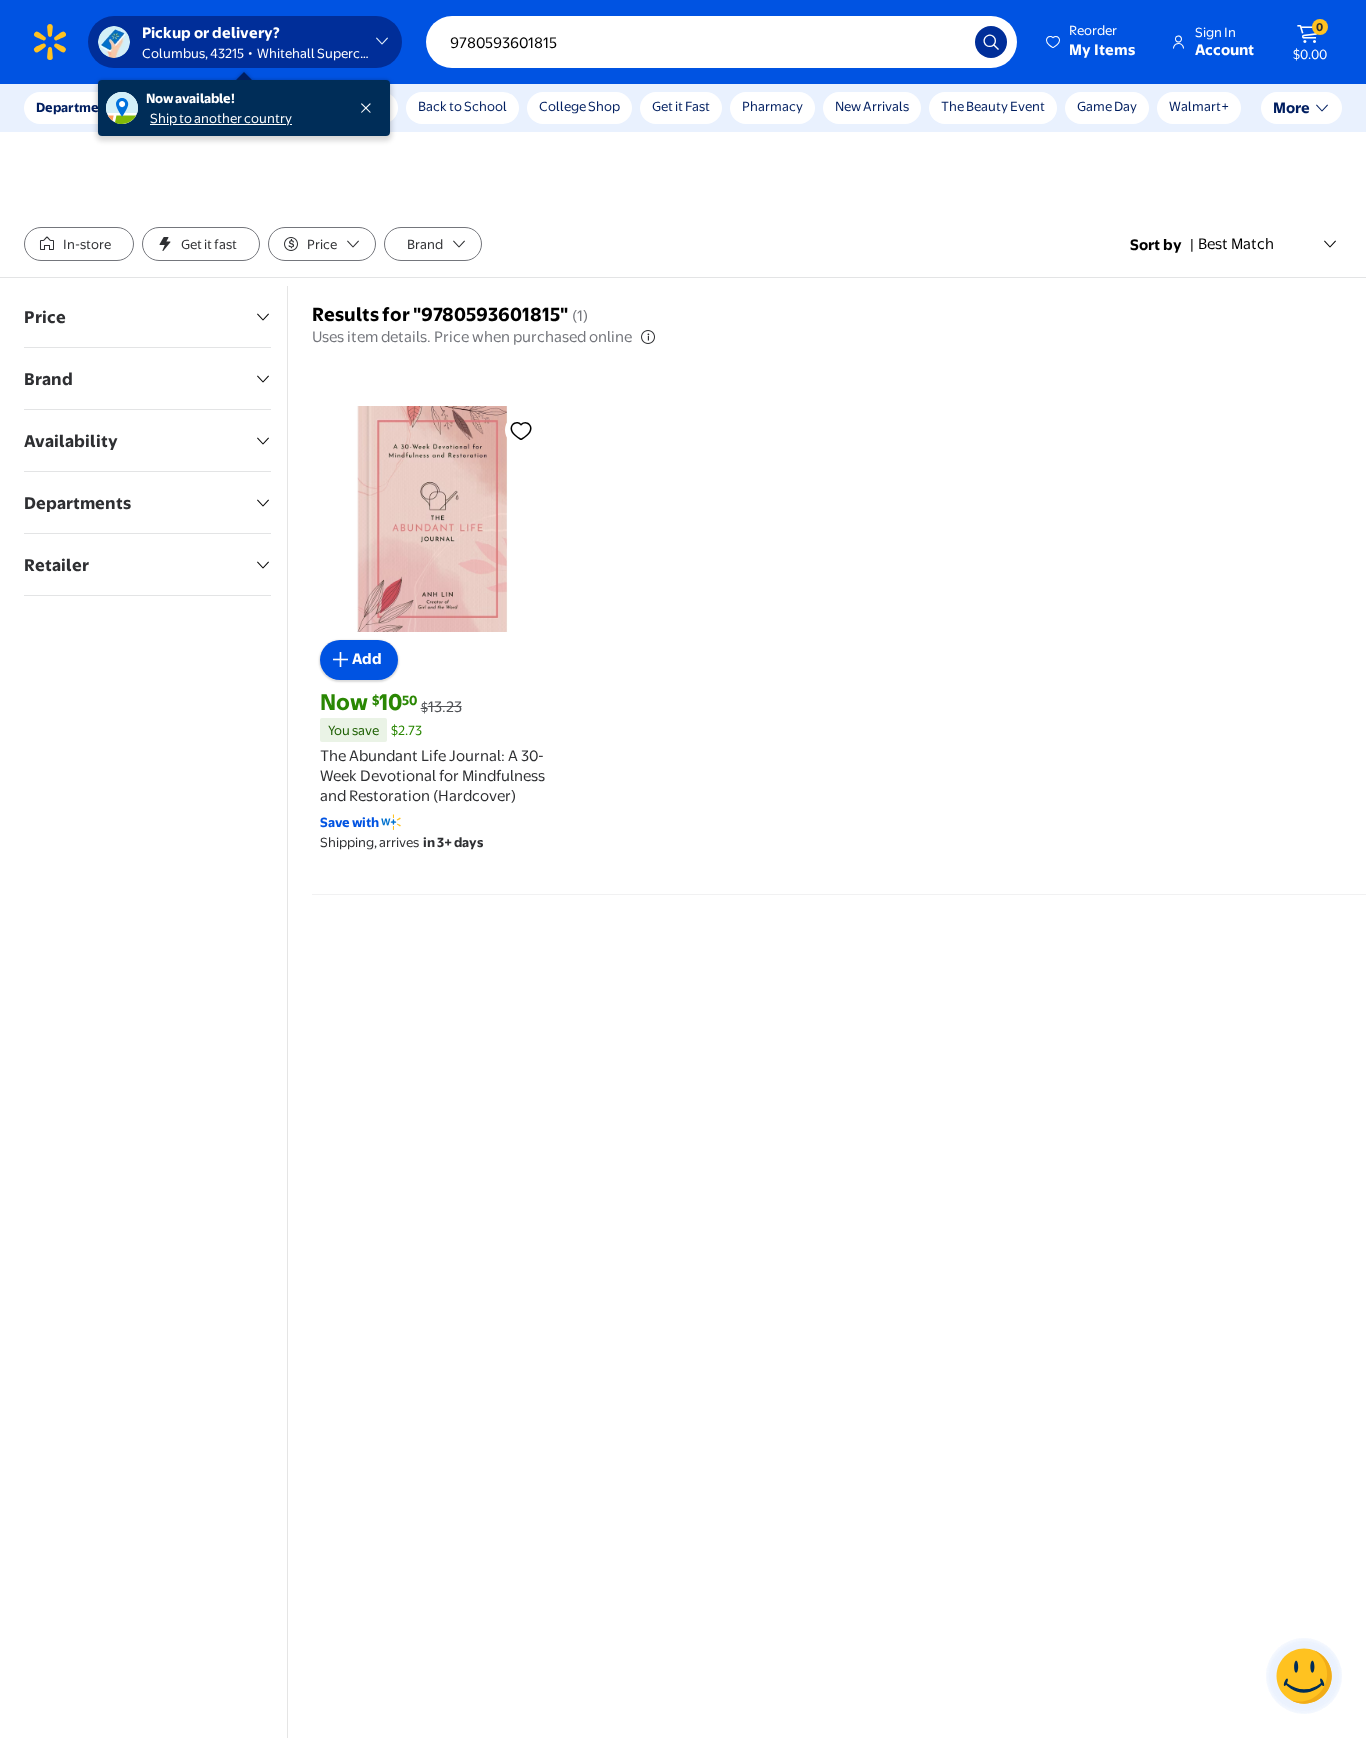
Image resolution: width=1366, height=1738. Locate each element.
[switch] (79, 244)
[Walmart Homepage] (50, 42)
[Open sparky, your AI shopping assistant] (1304, 1676)
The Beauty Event (993, 106)
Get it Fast (681, 106)
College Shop (579, 106)
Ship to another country (221, 118)
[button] (1092, 42)
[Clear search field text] (945, 42)
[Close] (370, 108)
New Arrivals (872, 106)
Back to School (462, 106)
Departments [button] (77, 107)
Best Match (1236, 243)
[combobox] (721, 42)
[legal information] (648, 337)
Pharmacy (772, 106)
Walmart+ (1199, 106)
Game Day (1107, 106)
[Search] (991, 42)
